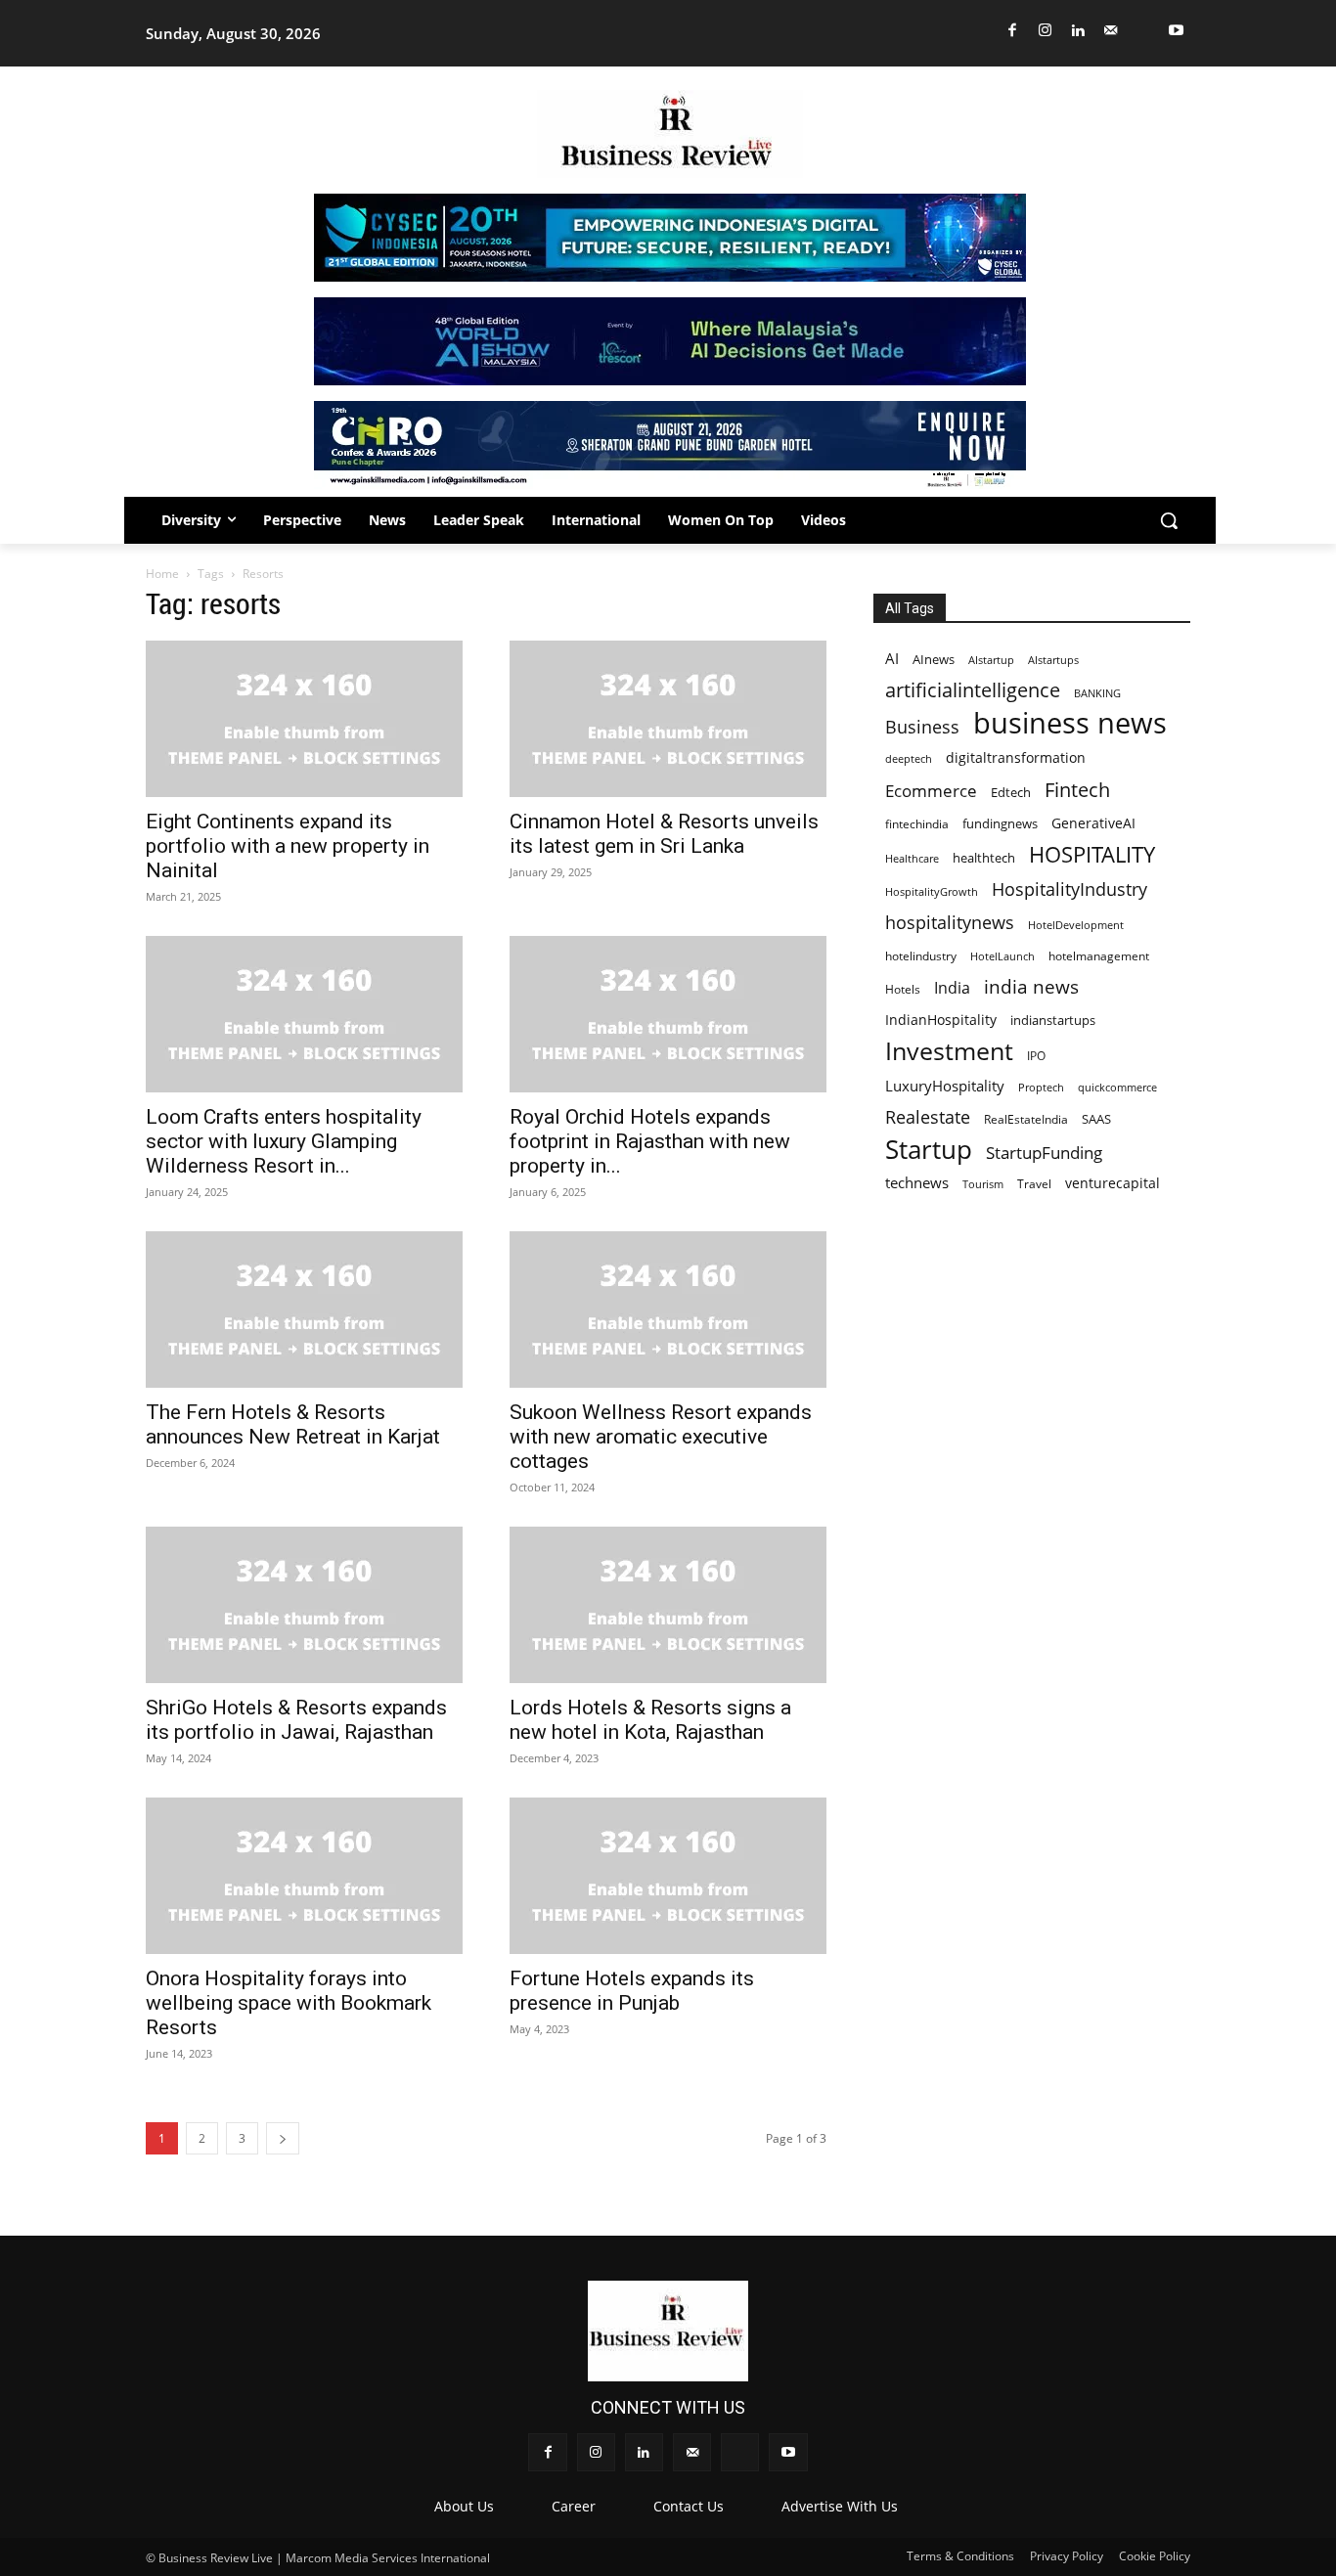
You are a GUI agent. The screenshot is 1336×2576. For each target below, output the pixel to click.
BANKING (1097, 693)
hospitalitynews (950, 923)
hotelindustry (921, 956)
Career (574, 2506)
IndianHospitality (941, 1020)
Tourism (983, 1184)
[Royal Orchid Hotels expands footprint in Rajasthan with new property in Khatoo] (668, 1014)
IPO (1036, 1055)
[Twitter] (1144, 31)
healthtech (984, 858)
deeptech (909, 759)
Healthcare (912, 858)
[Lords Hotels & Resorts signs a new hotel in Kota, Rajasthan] (668, 1605)
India (952, 988)
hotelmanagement (1099, 956)
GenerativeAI (1093, 823)
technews (917, 1182)
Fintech (1077, 790)
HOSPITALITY (1092, 854)
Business (922, 727)
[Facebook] (1013, 31)
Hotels (903, 989)
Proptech (1041, 1087)
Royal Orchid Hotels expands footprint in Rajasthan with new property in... (650, 1141)
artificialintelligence (973, 690)
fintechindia (917, 824)
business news (1070, 723)
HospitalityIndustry (1069, 888)
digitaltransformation (1016, 757)
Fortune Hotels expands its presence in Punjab (632, 1991)
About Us (464, 2506)
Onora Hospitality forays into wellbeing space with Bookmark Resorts (289, 2003)
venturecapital (1113, 1183)
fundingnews (1000, 824)
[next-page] (283, 2138)
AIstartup (991, 660)
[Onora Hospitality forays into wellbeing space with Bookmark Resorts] (304, 1876)
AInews (934, 660)
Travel (1034, 1183)
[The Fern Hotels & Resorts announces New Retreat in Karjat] (304, 1310)
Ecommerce (931, 791)
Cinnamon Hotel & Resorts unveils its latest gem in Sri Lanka (664, 834)
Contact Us (689, 2506)
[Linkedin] (1078, 31)
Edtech (1011, 792)
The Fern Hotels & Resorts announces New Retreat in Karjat (293, 1424)
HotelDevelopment (1076, 925)
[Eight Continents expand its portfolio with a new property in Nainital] (304, 719)
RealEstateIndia (1026, 1119)
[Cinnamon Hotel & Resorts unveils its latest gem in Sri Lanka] (668, 719)
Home (162, 574)
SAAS (1096, 1119)
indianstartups (1053, 1020)
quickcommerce (1117, 1087)
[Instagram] (1046, 31)
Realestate (928, 1117)
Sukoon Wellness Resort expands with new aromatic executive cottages (661, 1437)
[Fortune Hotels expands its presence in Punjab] (668, 1876)
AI (892, 659)
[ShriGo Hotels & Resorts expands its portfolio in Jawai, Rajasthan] (304, 1605)
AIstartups (1053, 660)
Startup (929, 1150)
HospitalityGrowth (932, 892)
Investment (949, 1051)
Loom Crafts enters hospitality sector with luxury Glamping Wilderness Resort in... (284, 1141)
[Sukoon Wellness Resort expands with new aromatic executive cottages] (668, 1310)
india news (1031, 986)
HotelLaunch (1002, 956)
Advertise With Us (840, 2506)
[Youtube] (1177, 31)
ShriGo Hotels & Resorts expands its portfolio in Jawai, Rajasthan (296, 1720)
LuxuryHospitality (945, 1086)
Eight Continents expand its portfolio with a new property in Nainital (288, 846)
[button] (1169, 520)
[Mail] (1112, 31)
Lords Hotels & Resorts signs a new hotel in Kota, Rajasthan (650, 1720)
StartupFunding (1044, 1153)
